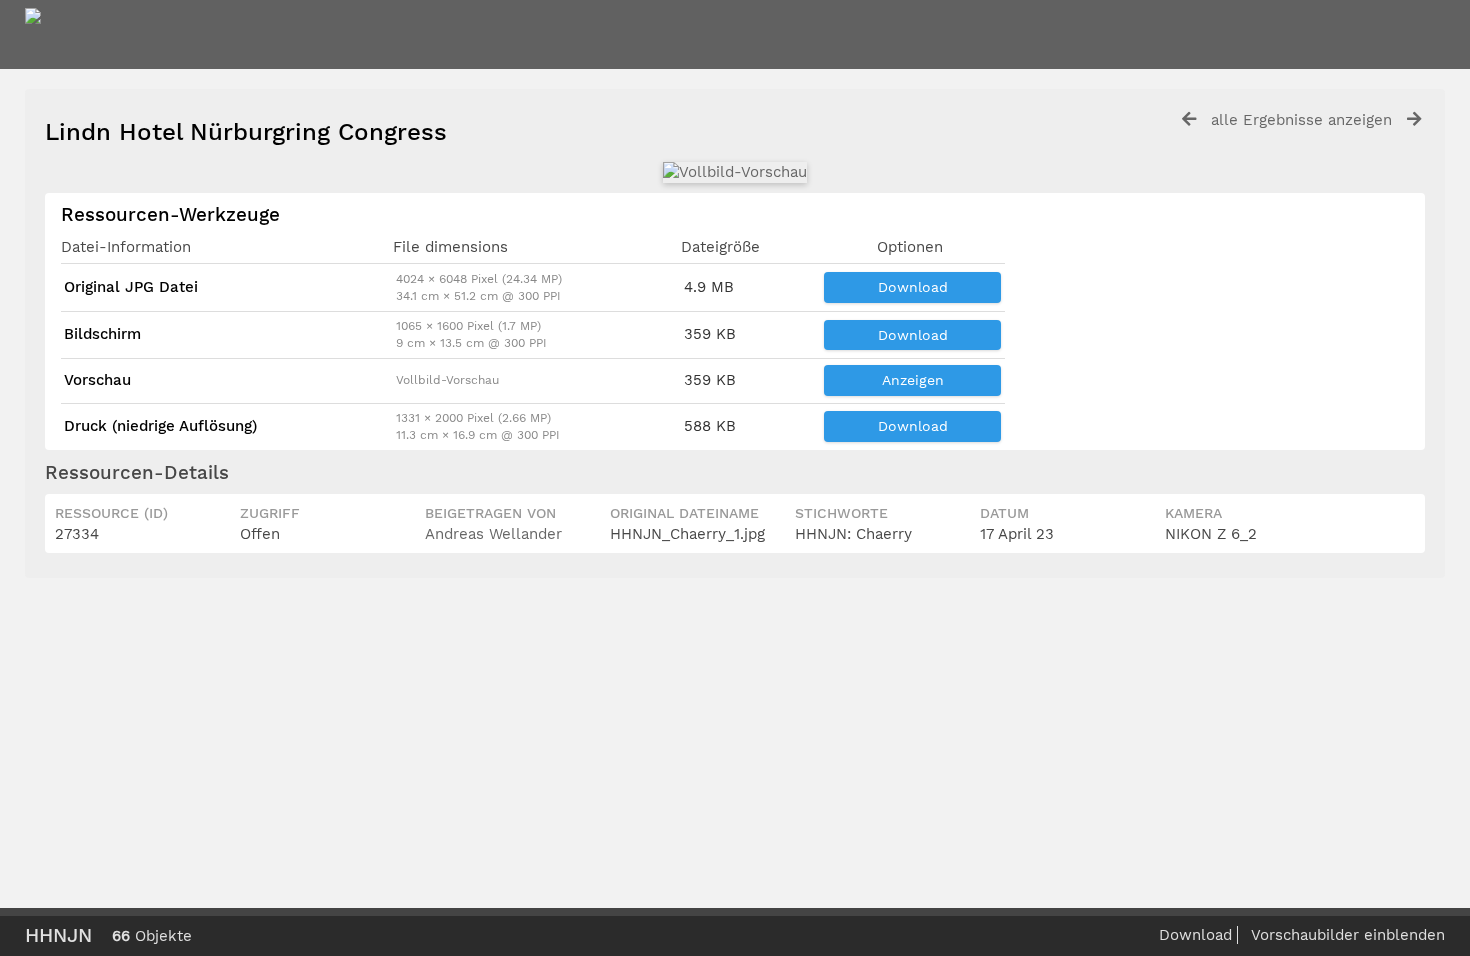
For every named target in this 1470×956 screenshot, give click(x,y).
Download (913, 287)
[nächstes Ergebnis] (1414, 119)
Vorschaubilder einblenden (1348, 935)
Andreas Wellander (493, 534)
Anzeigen (913, 380)
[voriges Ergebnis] (1189, 119)
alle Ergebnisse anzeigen (1301, 120)
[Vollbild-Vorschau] (735, 172)
